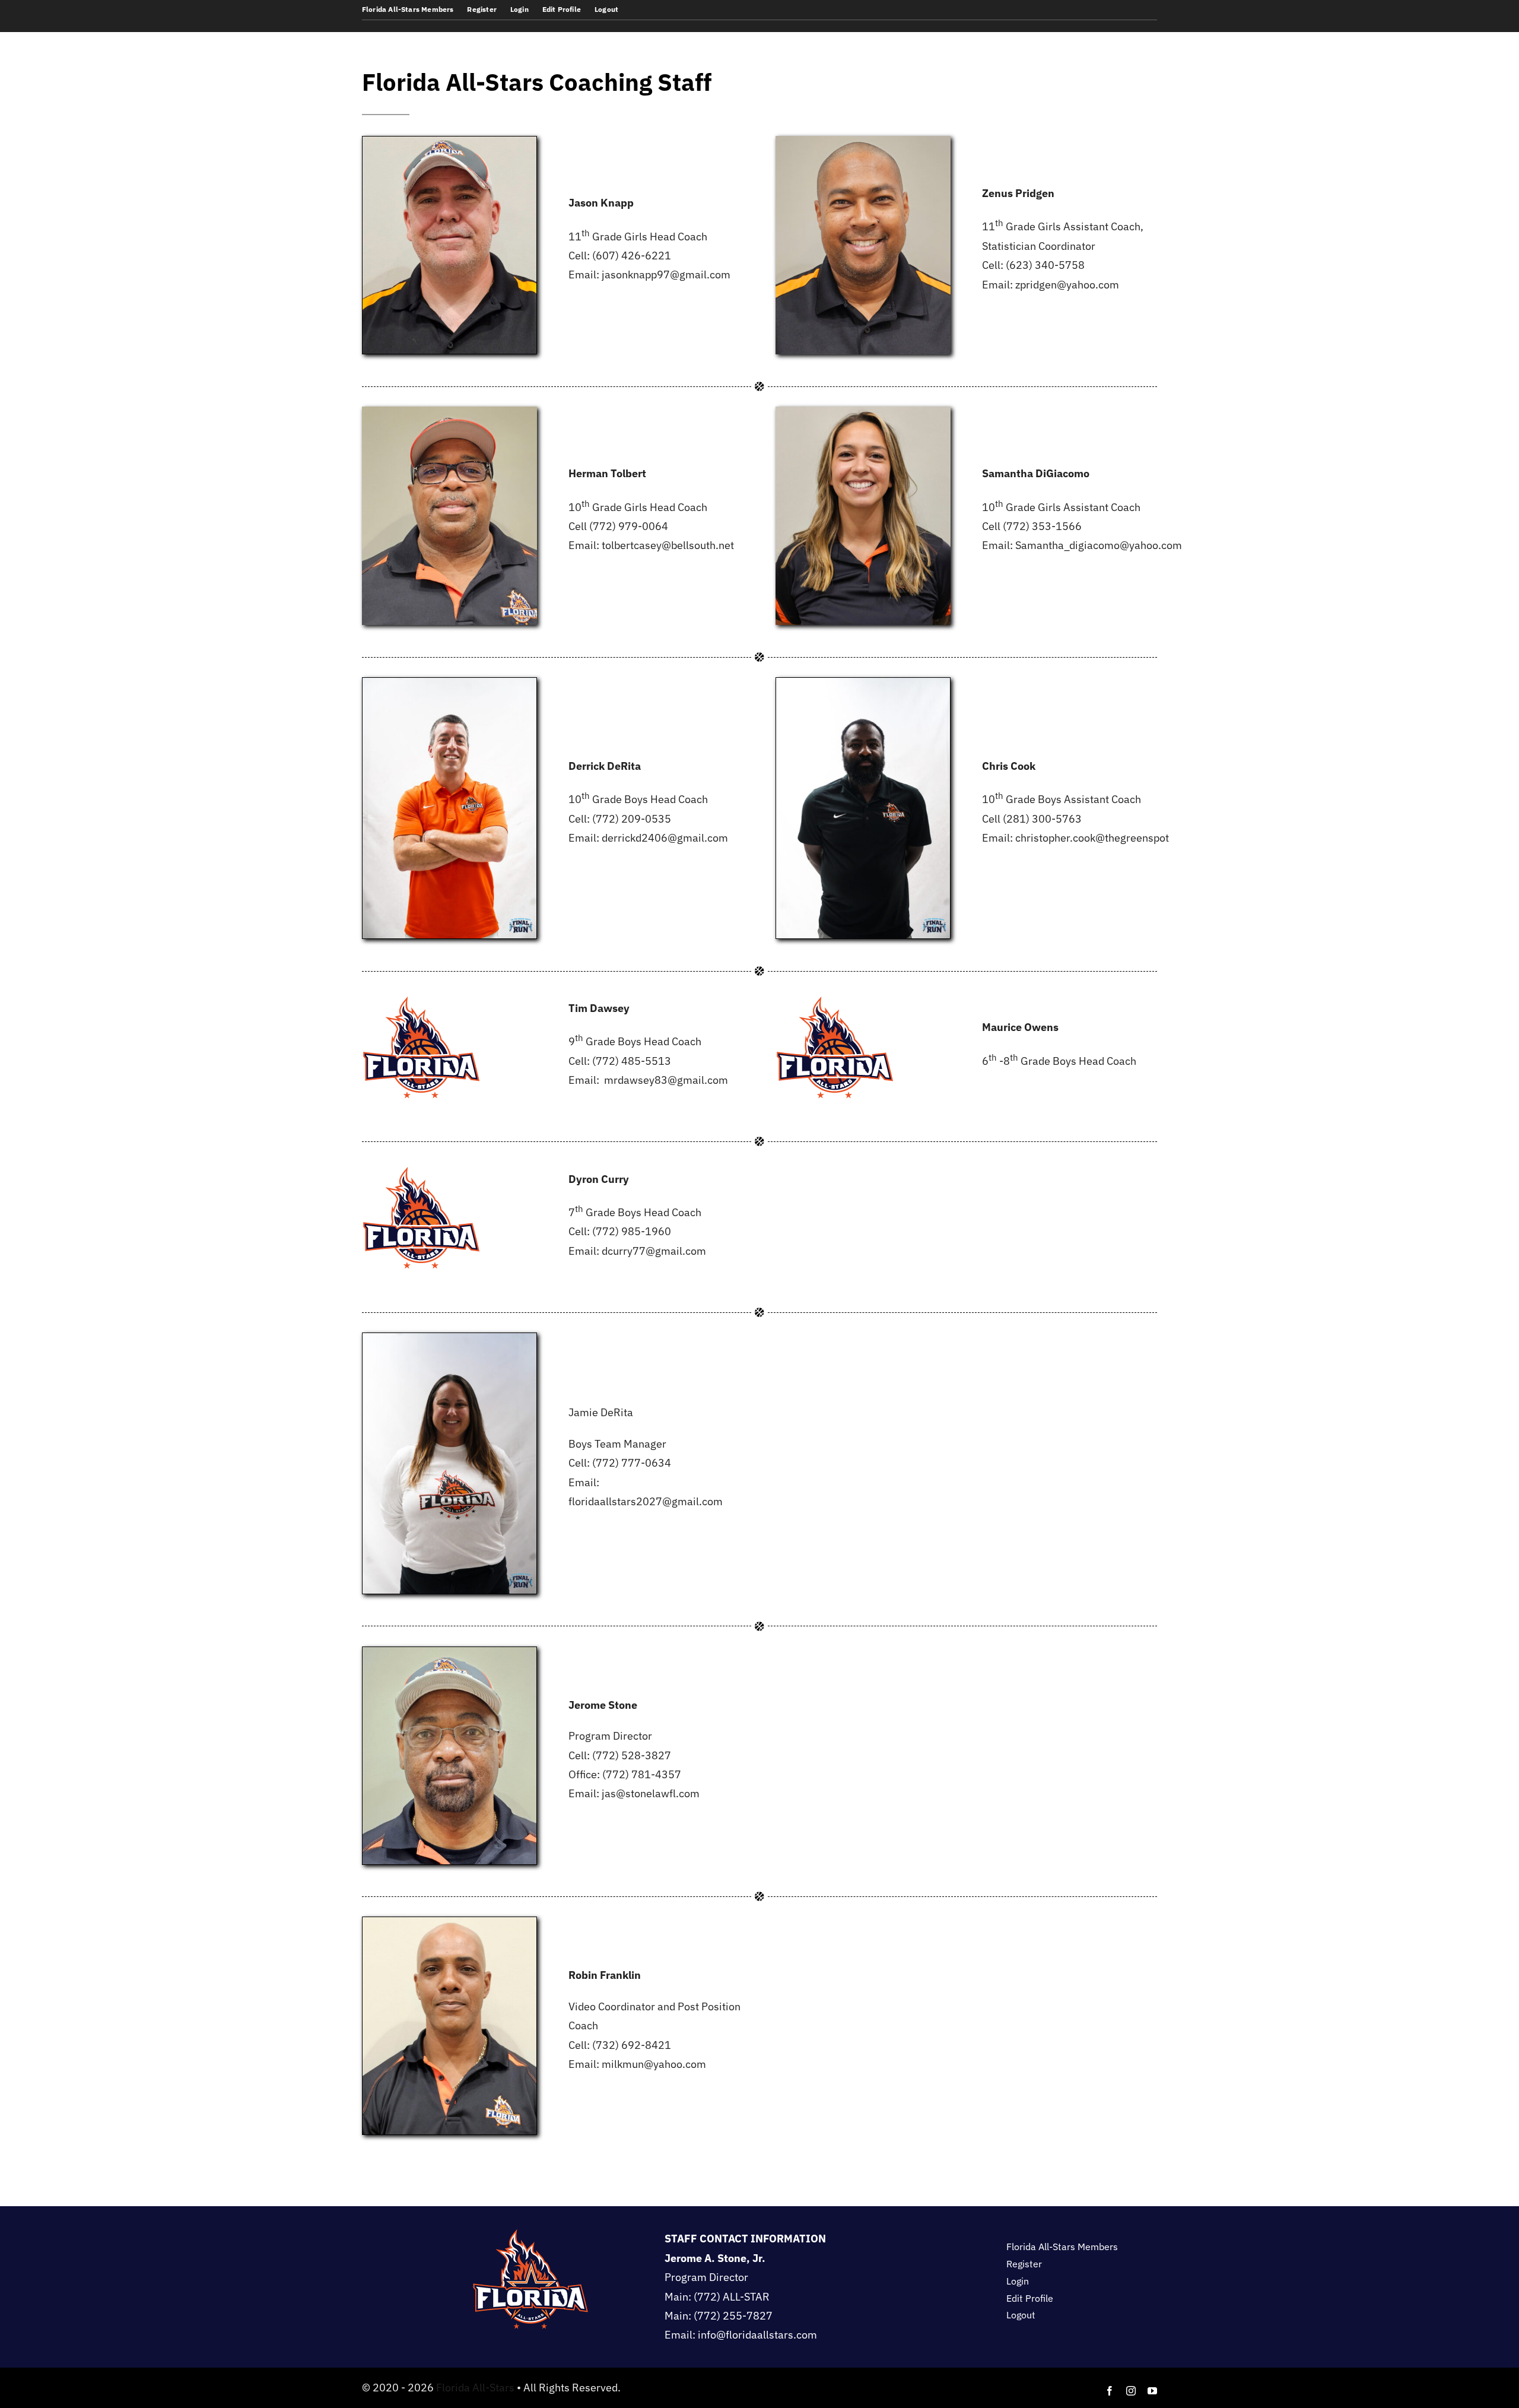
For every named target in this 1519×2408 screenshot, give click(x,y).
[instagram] (1131, 2391)
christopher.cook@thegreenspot (1092, 838)
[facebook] (1110, 2391)
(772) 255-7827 (733, 2316)
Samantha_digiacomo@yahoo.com (1099, 545)
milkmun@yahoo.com (654, 2064)
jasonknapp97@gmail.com (666, 275)
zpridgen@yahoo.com (1067, 285)
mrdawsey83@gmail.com (666, 1080)
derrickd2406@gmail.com (665, 838)
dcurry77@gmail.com (654, 1251)
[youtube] (1152, 2391)
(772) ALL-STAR (732, 2297)
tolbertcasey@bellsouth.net (668, 545)
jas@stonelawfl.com (651, 1793)
